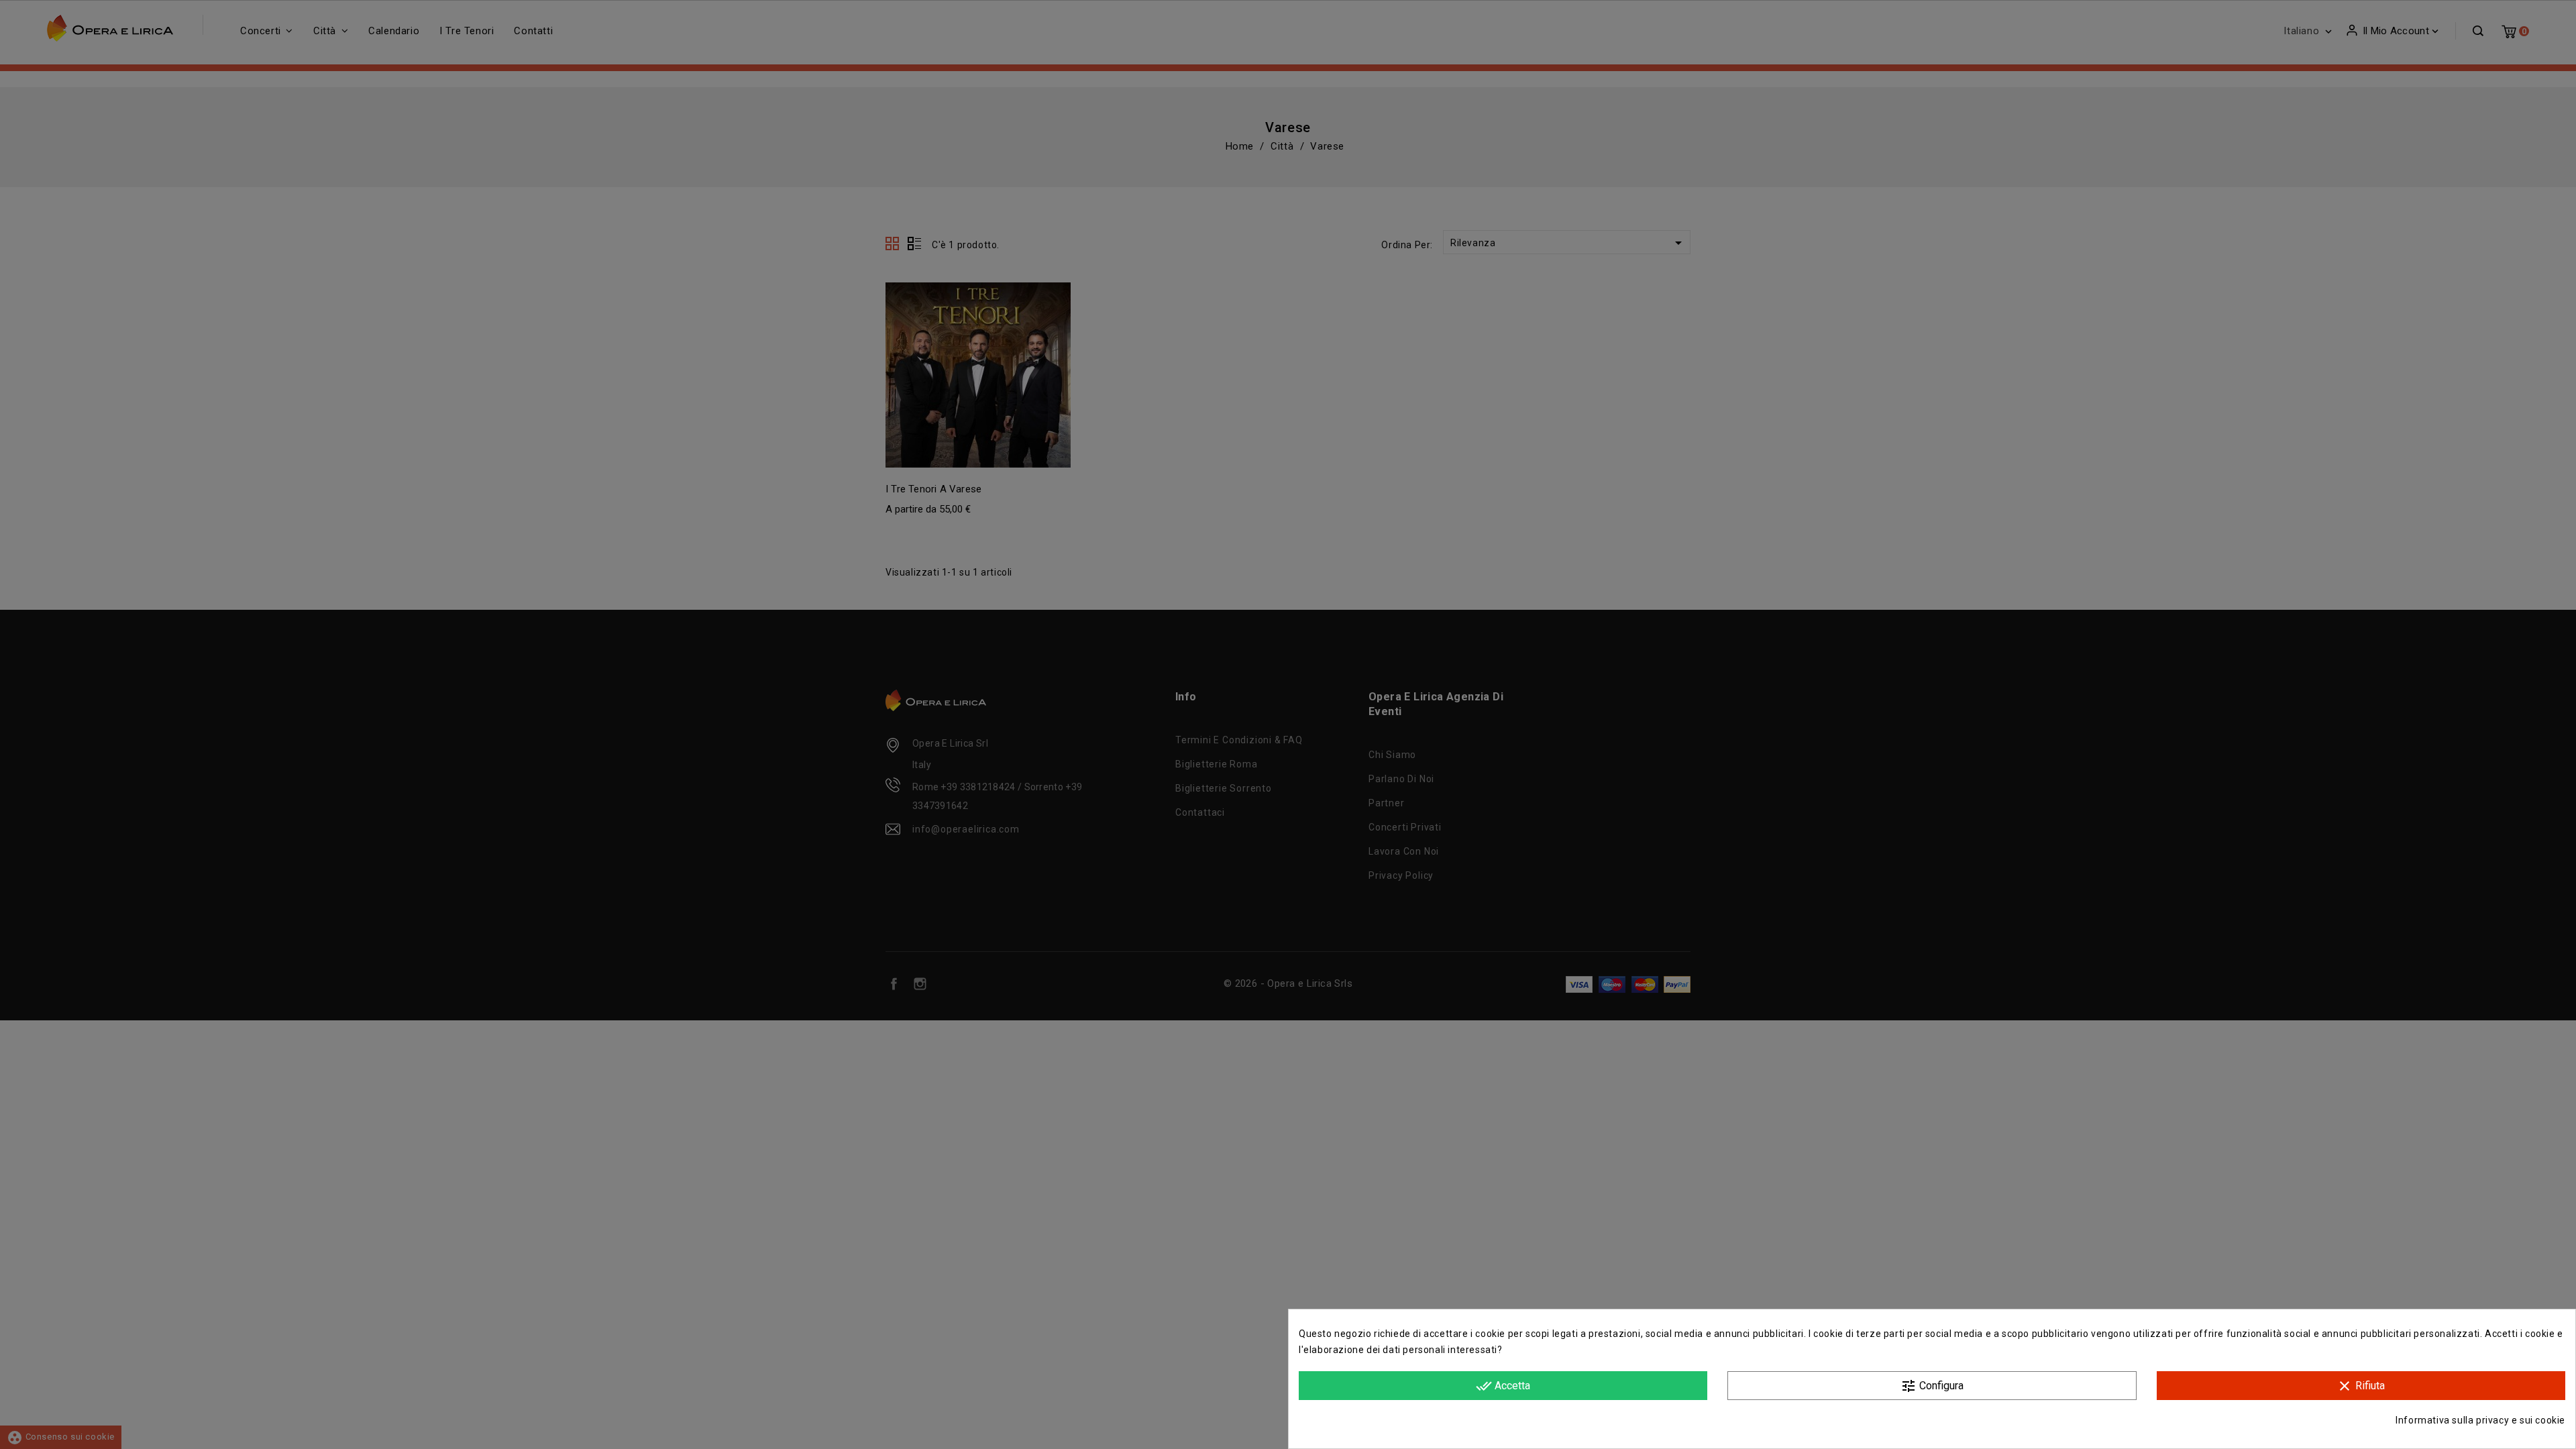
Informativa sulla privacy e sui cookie (2480, 1420)
